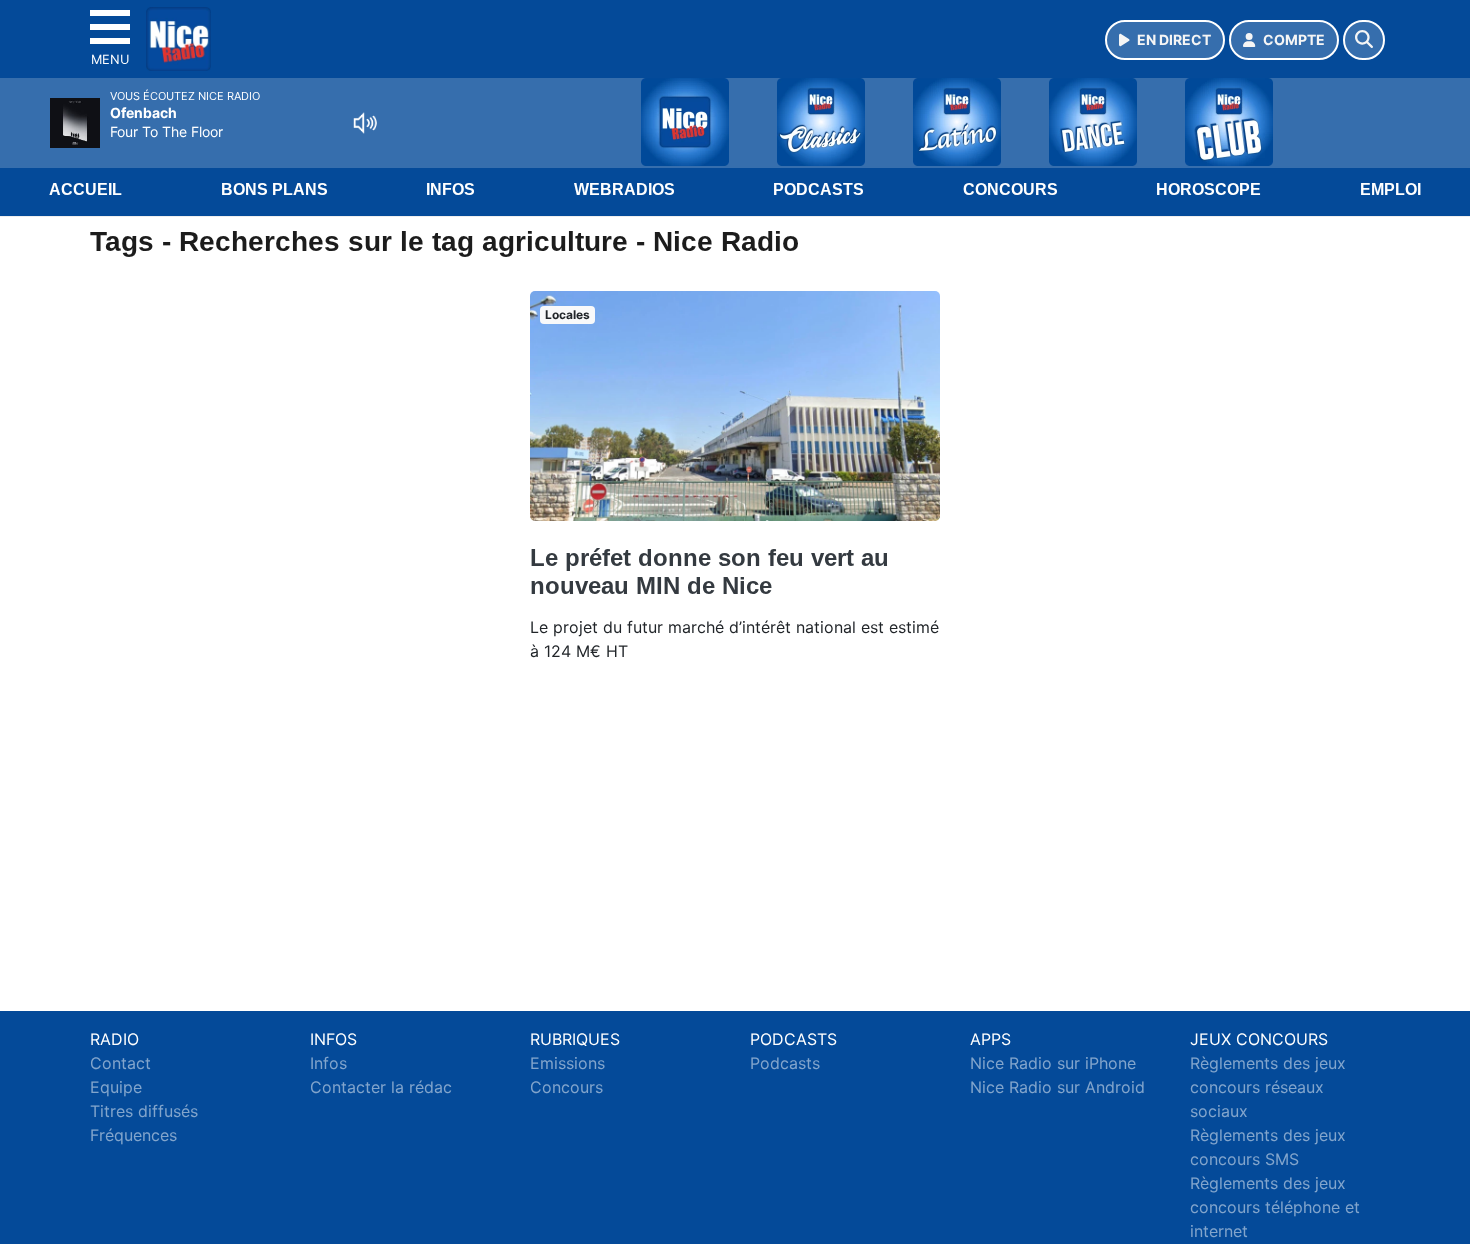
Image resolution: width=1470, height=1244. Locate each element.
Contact (120, 1063)
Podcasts (818, 189)
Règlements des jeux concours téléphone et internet (1275, 1207)
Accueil (85, 189)
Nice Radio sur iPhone (1053, 1063)
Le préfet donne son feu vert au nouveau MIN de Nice (709, 571)
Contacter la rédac (381, 1087)
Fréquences (133, 1135)
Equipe (116, 1087)
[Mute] (365, 123)
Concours (1010, 189)
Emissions (567, 1063)
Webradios (624, 189)
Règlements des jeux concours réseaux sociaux (1268, 1087)
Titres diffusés (144, 1111)
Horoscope (1208, 189)
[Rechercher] (1364, 40)
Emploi (1390, 189)
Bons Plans (274, 189)
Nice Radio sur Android (1057, 1087)
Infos (450, 189)
